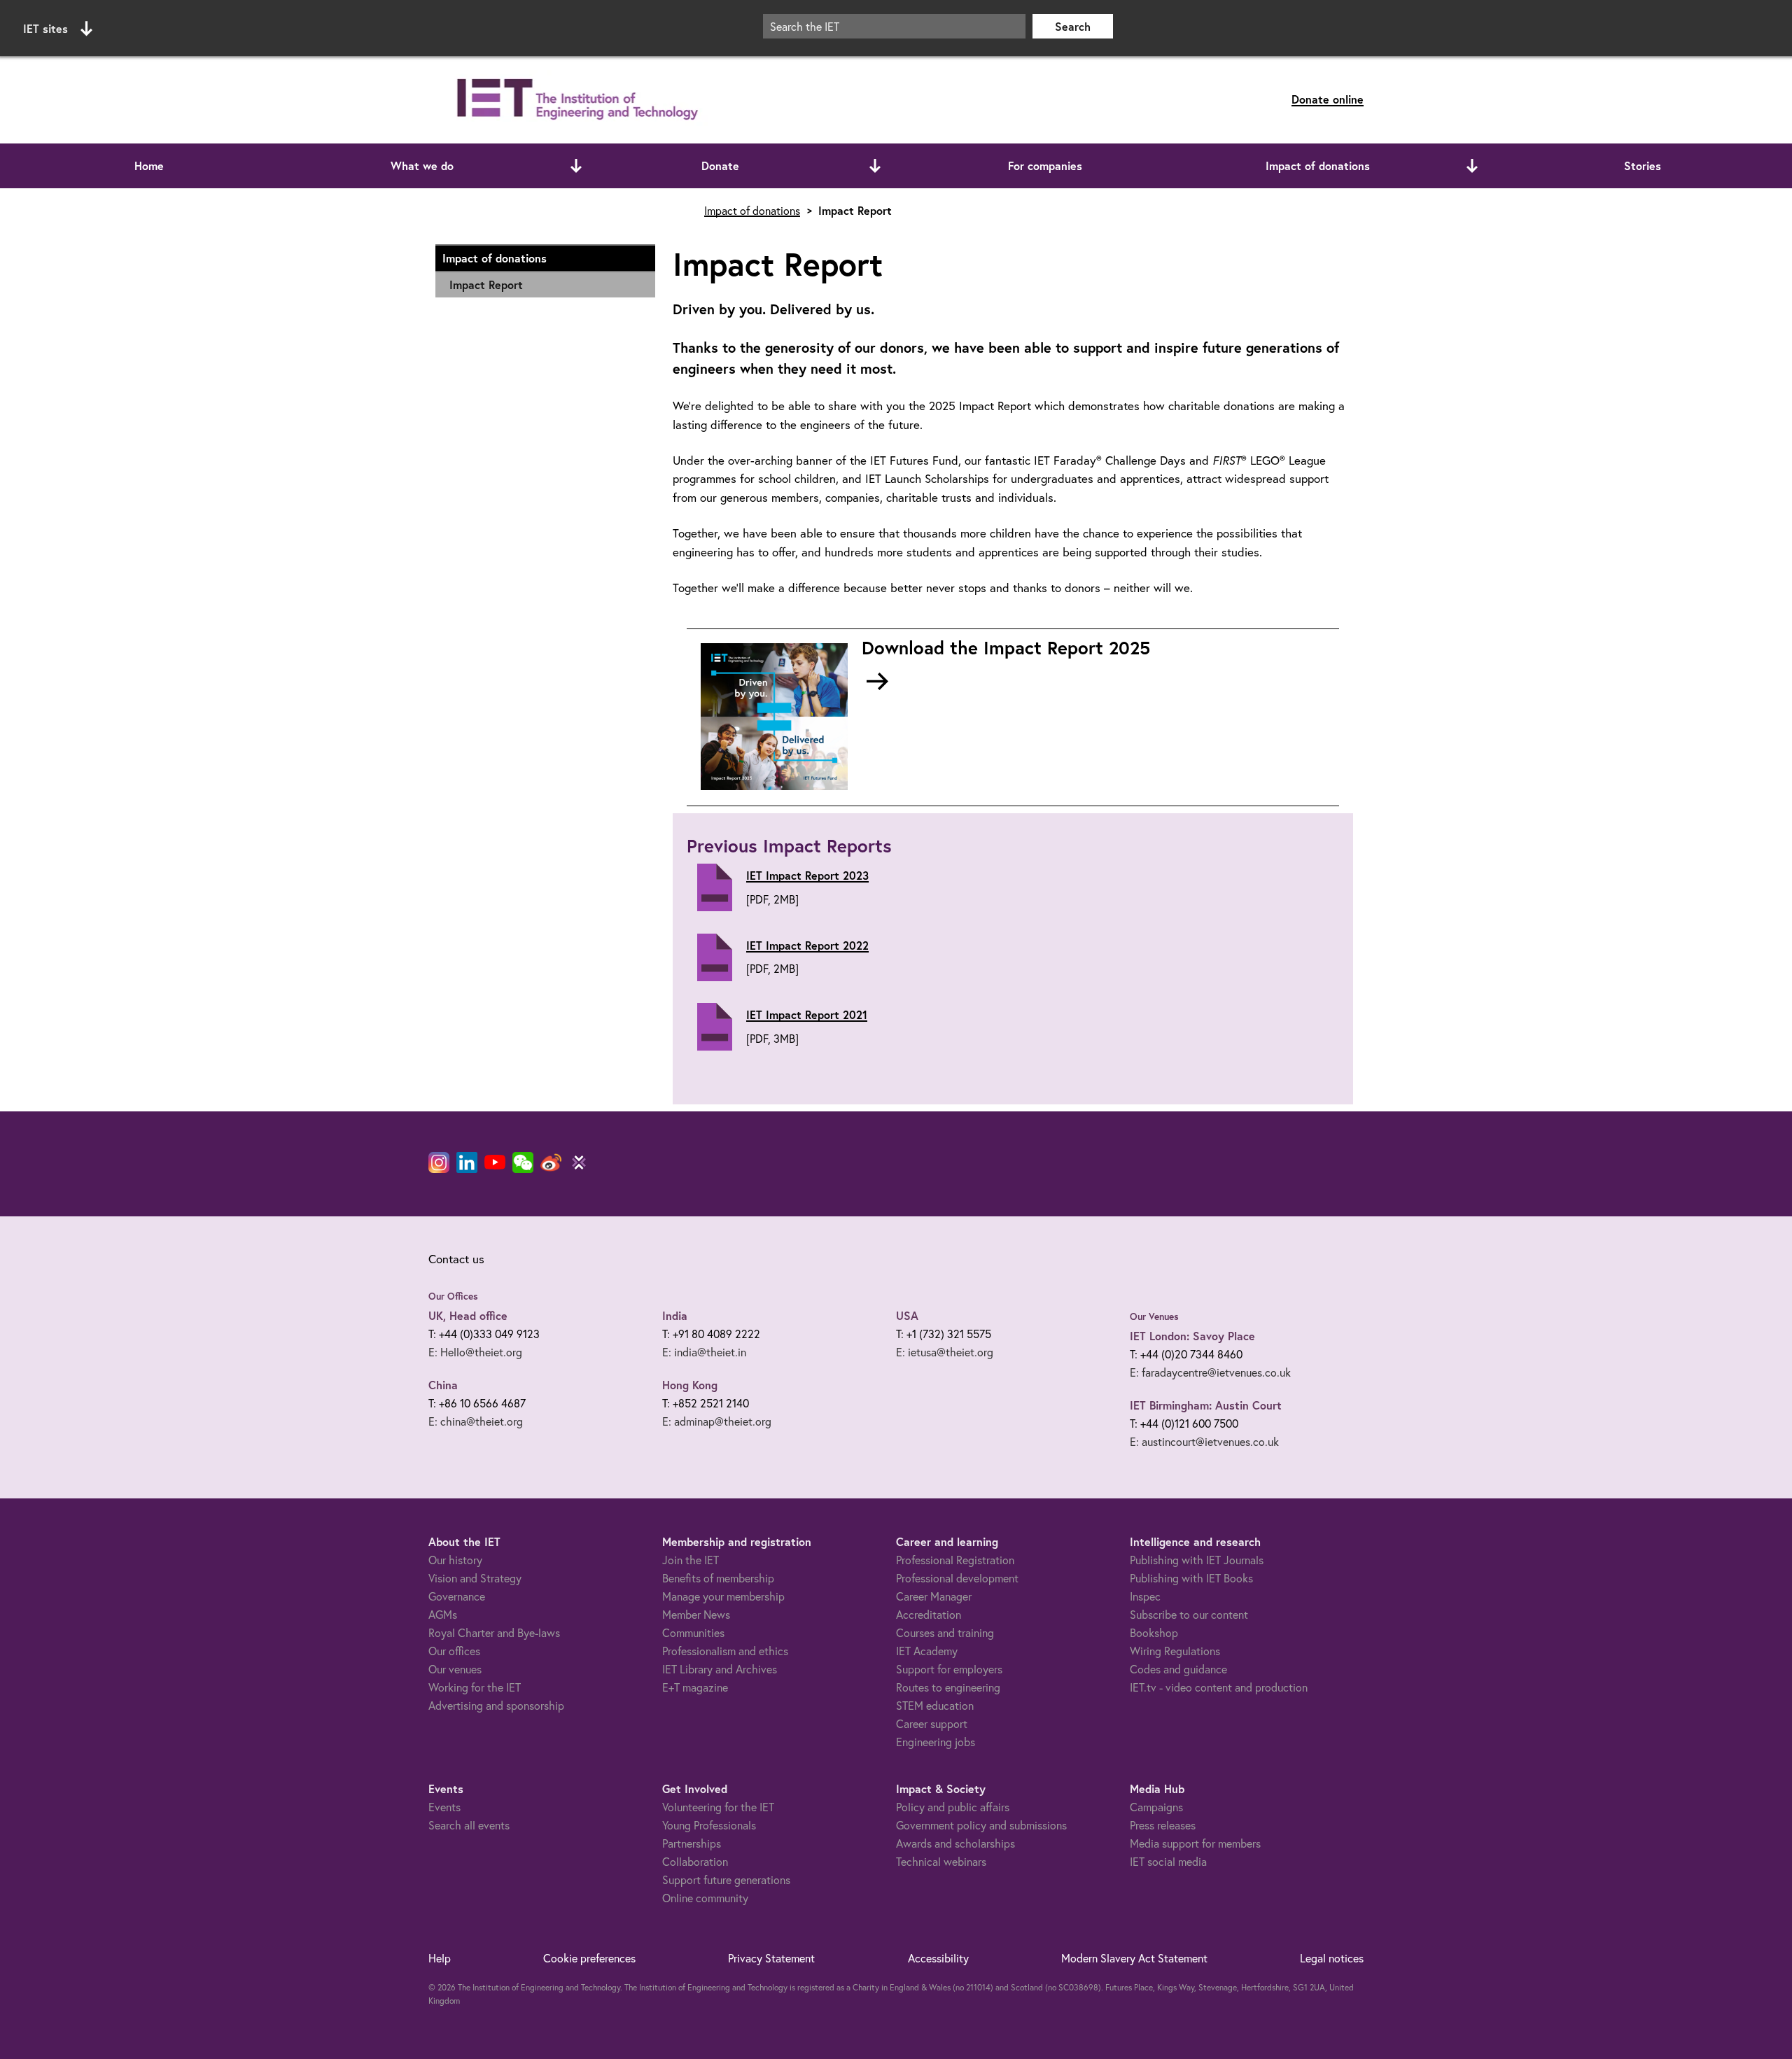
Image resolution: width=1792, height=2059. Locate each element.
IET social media (1168, 1861)
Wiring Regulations (1175, 1651)
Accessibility (938, 1958)
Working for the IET (475, 1687)
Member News (696, 1614)
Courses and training (945, 1632)
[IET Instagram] (439, 1162)
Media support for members (1195, 1843)
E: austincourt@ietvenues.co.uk (1204, 1441)
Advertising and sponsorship (496, 1705)
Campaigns (1156, 1807)
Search (1073, 26)
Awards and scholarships (955, 1843)
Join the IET (691, 1560)
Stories (1643, 166)
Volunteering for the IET (718, 1807)
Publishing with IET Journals (1197, 1560)
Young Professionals (709, 1825)
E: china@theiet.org (476, 1421)
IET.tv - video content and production (1219, 1687)
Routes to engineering (948, 1687)
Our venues (455, 1669)
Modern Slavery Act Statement (1134, 1958)
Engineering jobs (936, 1742)
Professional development (957, 1578)
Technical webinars (941, 1861)
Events (444, 1807)
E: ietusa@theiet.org (945, 1352)
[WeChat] (523, 1162)
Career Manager (934, 1596)
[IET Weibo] (551, 1162)
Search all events (469, 1825)
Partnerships (692, 1843)
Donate (720, 166)
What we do (422, 166)
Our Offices (453, 1296)
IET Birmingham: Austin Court (1206, 1405)
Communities (693, 1632)
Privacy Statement (771, 1958)
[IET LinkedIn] (467, 1162)
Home (149, 166)
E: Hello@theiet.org (475, 1352)
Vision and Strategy (475, 1578)
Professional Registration (955, 1560)
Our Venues (1154, 1316)
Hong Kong (690, 1385)
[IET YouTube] (495, 1165)
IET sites (45, 28)
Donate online (1328, 99)
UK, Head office (468, 1315)
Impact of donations (1318, 166)
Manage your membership (723, 1596)
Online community (705, 1898)
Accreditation (929, 1614)
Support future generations (726, 1879)
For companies (1045, 166)
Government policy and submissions (981, 1825)
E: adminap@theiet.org (717, 1421)
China (443, 1385)
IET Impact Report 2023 (807, 875)
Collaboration (695, 1861)
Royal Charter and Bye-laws (494, 1632)
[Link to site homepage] (575, 100)
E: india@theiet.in (704, 1352)
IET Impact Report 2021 (807, 1014)
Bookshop (1154, 1632)
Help (440, 1958)
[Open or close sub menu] (576, 166)
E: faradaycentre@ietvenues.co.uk (1210, 1372)
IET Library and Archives (720, 1669)
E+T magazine (695, 1687)
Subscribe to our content (1189, 1614)
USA (907, 1315)
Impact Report (486, 284)
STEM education (935, 1705)
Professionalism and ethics (725, 1651)
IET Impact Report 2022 (807, 945)
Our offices (454, 1651)
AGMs (443, 1614)
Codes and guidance (1178, 1669)
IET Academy (927, 1651)
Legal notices (1332, 1958)
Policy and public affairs (953, 1807)
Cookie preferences (589, 1958)
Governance (457, 1596)
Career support (932, 1723)
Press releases (1163, 1825)
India (675, 1315)
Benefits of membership (718, 1578)
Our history (455, 1560)
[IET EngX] (579, 1162)
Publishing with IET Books (1191, 1578)
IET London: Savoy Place (1192, 1336)
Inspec (1145, 1596)
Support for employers (949, 1669)
